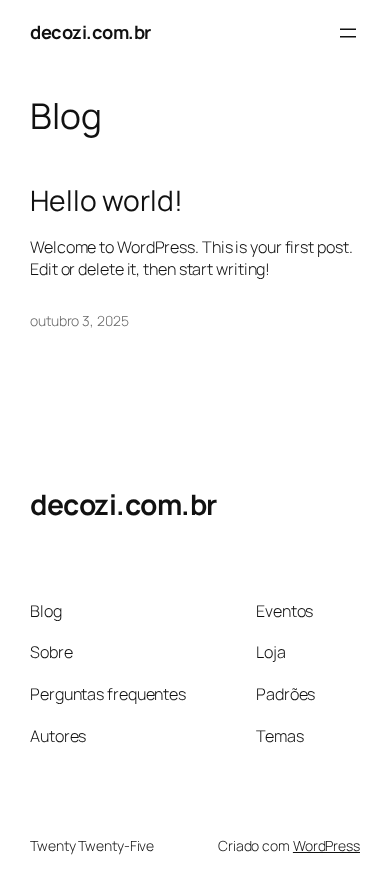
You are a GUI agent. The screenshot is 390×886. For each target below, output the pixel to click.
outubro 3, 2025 (79, 320)
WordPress (326, 845)
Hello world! (106, 201)
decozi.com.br (90, 32)
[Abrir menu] (348, 33)
